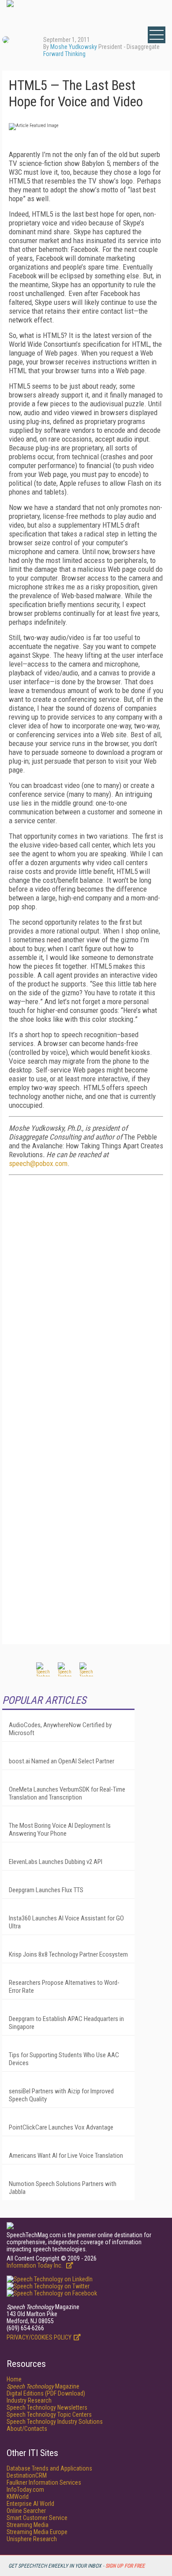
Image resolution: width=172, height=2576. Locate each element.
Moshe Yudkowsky (74, 47)
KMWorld (18, 2497)
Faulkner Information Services (44, 2482)
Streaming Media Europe (37, 2532)
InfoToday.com (25, 2490)
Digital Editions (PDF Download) (46, 2393)
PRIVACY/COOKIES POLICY (39, 2337)
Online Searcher (26, 2511)
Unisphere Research (32, 2539)
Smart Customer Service (37, 2518)
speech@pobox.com (38, 1163)
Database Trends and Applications (49, 2468)
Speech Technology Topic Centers (49, 2415)
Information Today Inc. (35, 2265)
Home (14, 2379)
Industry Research (29, 2400)
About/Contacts (27, 2429)
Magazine (43, 2386)
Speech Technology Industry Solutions (55, 2422)
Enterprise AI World (30, 2504)
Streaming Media (28, 2525)
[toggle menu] (157, 35)
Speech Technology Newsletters (47, 2407)
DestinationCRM (27, 2475)
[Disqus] (86, 1297)
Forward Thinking (64, 54)
